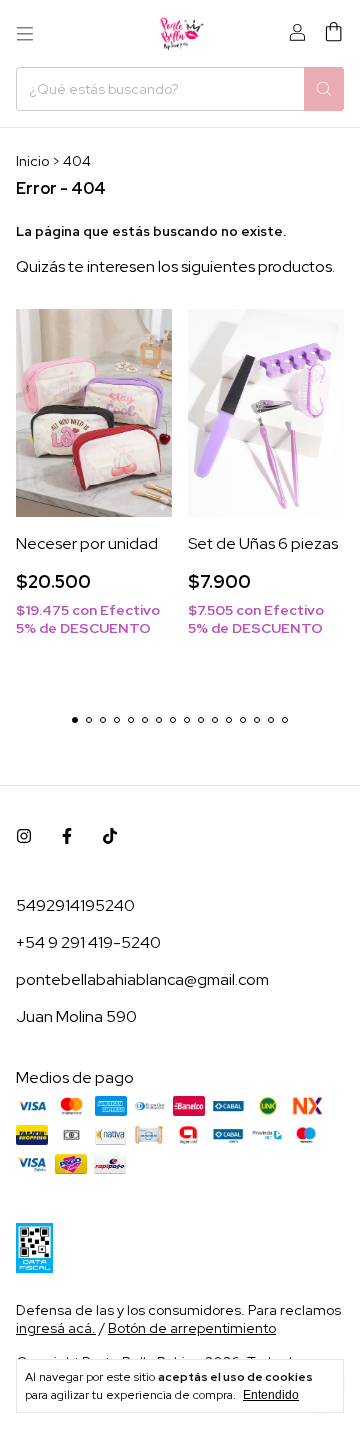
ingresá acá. (56, 1328)
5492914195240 (75, 905)
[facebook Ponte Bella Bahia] (67, 836)
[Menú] (25, 34)
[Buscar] (324, 89)
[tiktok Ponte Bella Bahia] (110, 836)
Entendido (271, 1395)
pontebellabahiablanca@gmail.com (142, 979)
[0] (333, 33)
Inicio (32, 161)
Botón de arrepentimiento (192, 1328)
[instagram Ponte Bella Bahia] (24, 836)
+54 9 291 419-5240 (88, 942)
